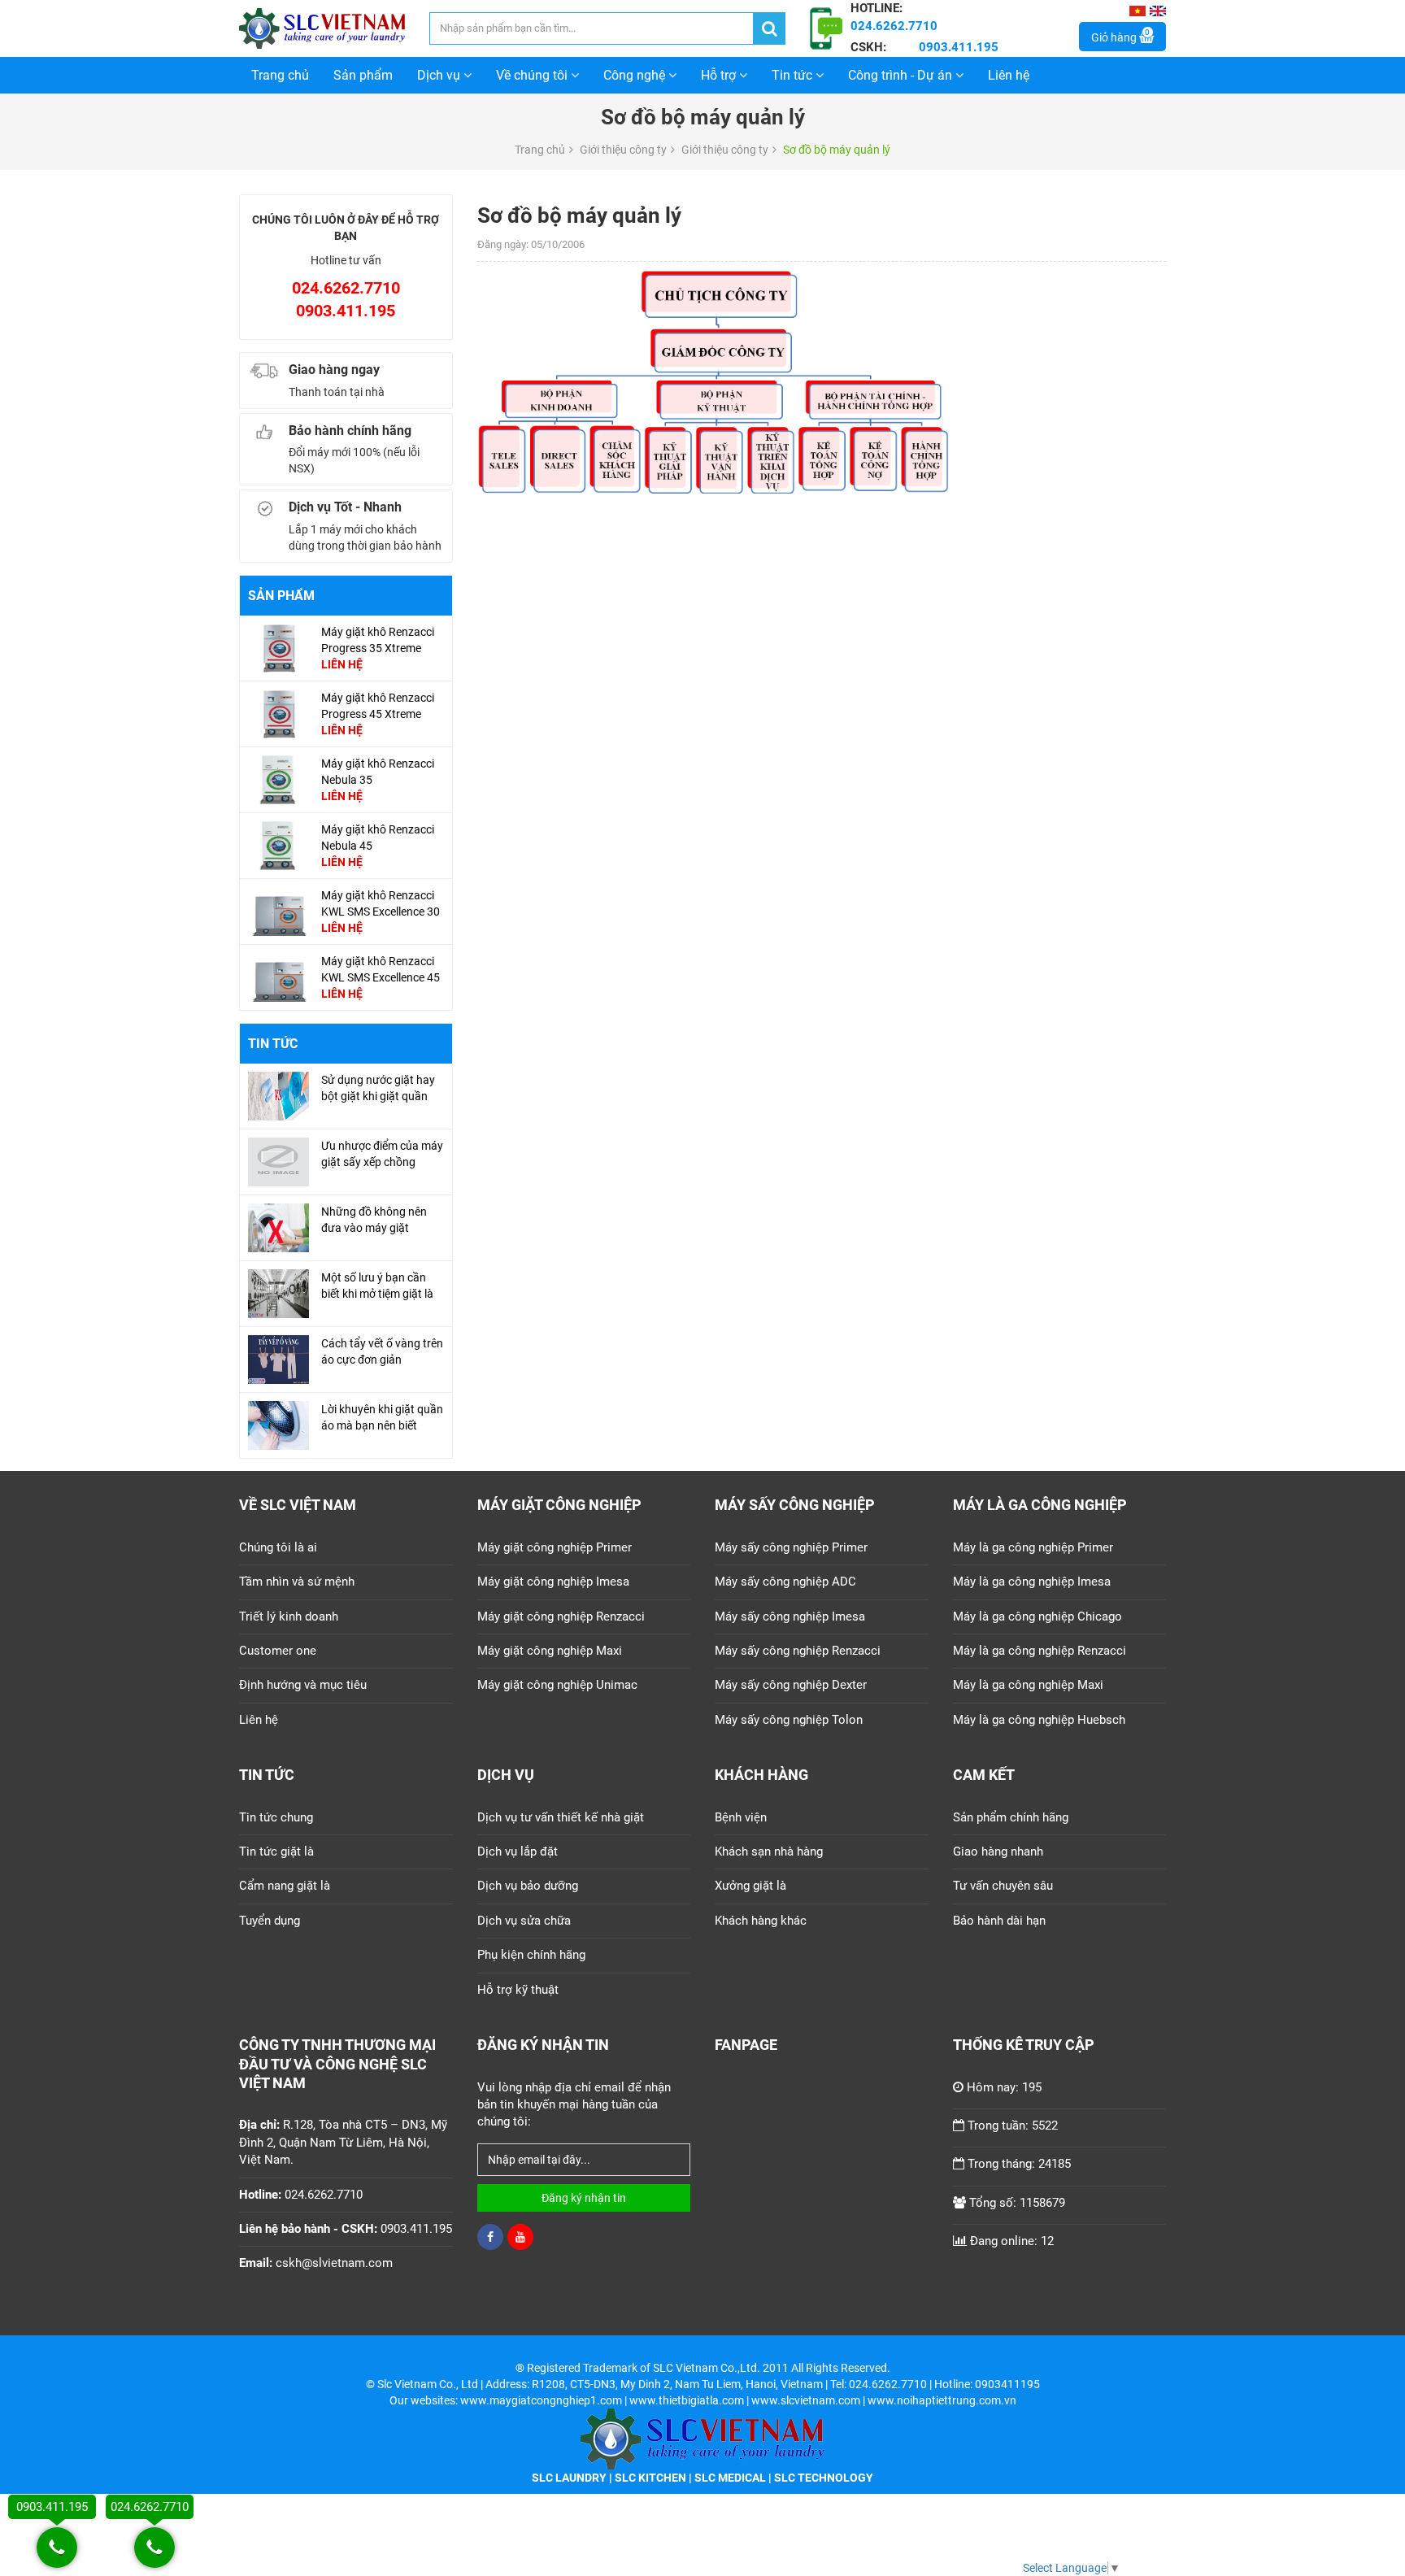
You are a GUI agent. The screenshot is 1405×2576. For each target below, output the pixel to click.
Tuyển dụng (270, 1921)
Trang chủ (280, 75)
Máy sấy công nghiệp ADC (785, 1582)
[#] (278, 647)
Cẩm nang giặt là (285, 1886)
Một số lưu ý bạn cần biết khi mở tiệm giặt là (377, 1286)
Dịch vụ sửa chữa (524, 1921)
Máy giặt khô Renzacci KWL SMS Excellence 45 (381, 969)
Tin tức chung (276, 1817)
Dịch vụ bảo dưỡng (528, 1886)
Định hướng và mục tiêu (303, 1685)
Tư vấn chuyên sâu (1003, 1886)
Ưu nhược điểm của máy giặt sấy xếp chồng (382, 1154)
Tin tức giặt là (276, 1851)
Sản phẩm (363, 75)
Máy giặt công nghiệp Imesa (553, 1582)
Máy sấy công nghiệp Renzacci (798, 1651)
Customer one (278, 1651)
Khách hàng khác (761, 1921)
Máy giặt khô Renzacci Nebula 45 (378, 838)
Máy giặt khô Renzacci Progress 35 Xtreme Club (378, 648)
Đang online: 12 (1012, 2241)
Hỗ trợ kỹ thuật (518, 1990)
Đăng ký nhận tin (584, 2198)
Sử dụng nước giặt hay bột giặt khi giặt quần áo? (378, 1096)
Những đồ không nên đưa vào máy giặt (374, 1220)
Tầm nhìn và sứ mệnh (297, 1582)
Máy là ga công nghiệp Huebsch (1039, 1720)
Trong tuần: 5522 (1013, 2126)
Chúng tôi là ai (278, 1547)
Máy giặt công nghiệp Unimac (557, 1685)
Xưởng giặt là (750, 1886)
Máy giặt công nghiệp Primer (555, 1547)
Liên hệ (1009, 75)
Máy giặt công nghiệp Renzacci (561, 1617)
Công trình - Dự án (902, 75)
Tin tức (794, 75)
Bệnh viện (741, 1817)
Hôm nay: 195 (1004, 2087)
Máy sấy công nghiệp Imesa (790, 1617)
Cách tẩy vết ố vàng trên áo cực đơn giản (382, 1351)
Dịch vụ (440, 75)
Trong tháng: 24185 (1019, 2164)
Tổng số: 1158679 (1017, 2203)
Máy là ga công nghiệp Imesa (1032, 1582)
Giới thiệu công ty (623, 150)
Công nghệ (636, 75)
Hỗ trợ (720, 75)
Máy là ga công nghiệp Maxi (1028, 1685)
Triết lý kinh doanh (289, 1617)
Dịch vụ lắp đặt (518, 1851)
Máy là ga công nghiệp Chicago (1037, 1617)
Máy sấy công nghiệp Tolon (789, 1720)
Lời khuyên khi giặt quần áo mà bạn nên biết (382, 1417)
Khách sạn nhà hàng (769, 1851)
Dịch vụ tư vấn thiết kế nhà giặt (561, 1817)
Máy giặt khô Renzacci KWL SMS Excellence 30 (381, 903)
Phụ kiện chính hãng (531, 1955)
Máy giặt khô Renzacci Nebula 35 (378, 772)
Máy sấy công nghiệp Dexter (791, 1685)
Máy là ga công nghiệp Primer (1033, 1547)
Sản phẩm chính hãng (1011, 1817)
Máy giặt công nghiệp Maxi (550, 1651)
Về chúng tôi (533, 75)
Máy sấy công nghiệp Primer (791, 1547)
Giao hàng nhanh (998, 1851)
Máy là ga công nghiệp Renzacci (1040, 1651)
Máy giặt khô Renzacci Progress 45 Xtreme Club (378, 714)
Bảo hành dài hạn (999, 1921)
